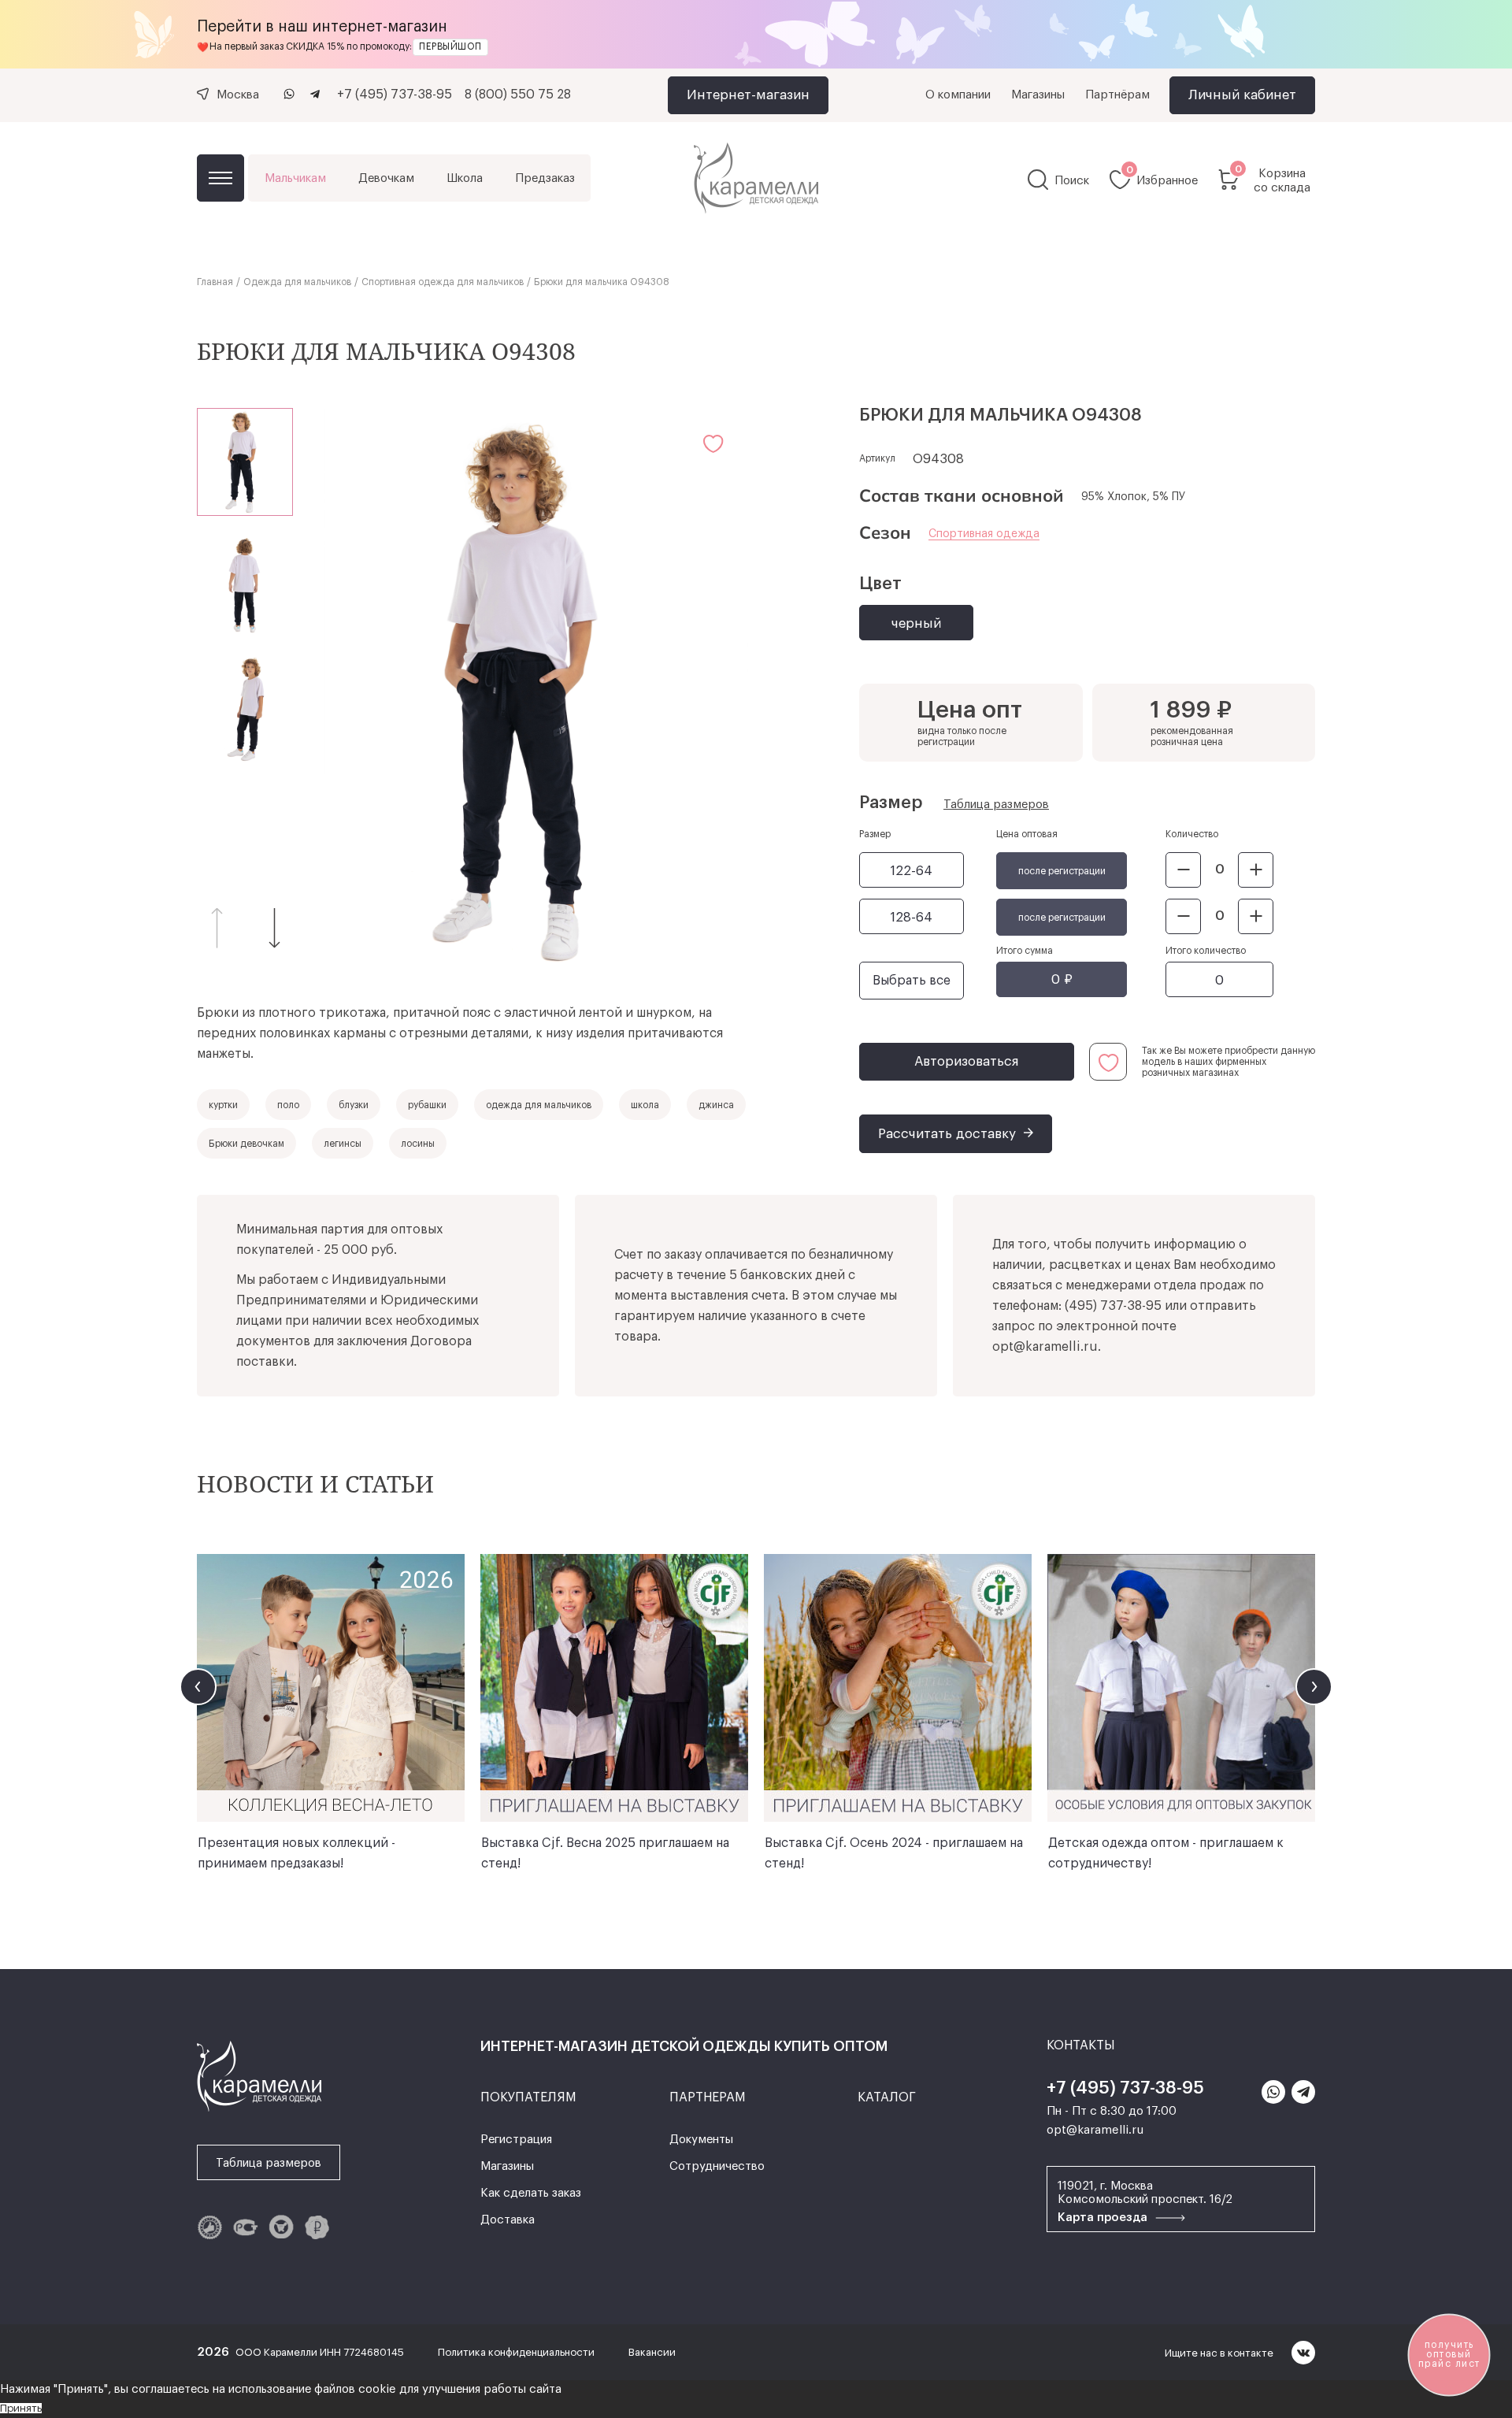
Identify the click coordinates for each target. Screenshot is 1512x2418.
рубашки (427, 1105)
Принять (21, 2408)
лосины (418, 1144)
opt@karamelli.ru (1045, 1347)
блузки (354, 1105)
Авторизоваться (967, 1061)
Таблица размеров (996, 805)
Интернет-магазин (748, 95)
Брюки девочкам (246, 1144)
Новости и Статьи (315, 1483)
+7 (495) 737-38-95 (395, 95)
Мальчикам (295, 178)
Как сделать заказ (531, 2193)
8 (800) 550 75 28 (518, 95)
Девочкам (386, 178)
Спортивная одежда (984, 534)
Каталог (220, 178)
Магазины (1038, 95)
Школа (465, 178)
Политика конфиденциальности (517, 2352)
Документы (701, 2140)
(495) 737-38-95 (1113, 1306)
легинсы (343, 1144)
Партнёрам (1117, 95)
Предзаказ (545, 178)
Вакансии (652, 2352)
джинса (716, 1105)
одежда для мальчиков (539, 1105)
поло (288, 1105)
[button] (275, 927)
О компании (958, 95)
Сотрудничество (717, 2166)
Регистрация (516, 2140)
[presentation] (198, 1687)
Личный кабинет (1242, 95)
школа (645, 1105)
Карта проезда (1104, 2218)
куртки (223, 1105)
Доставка (508, 2220)
